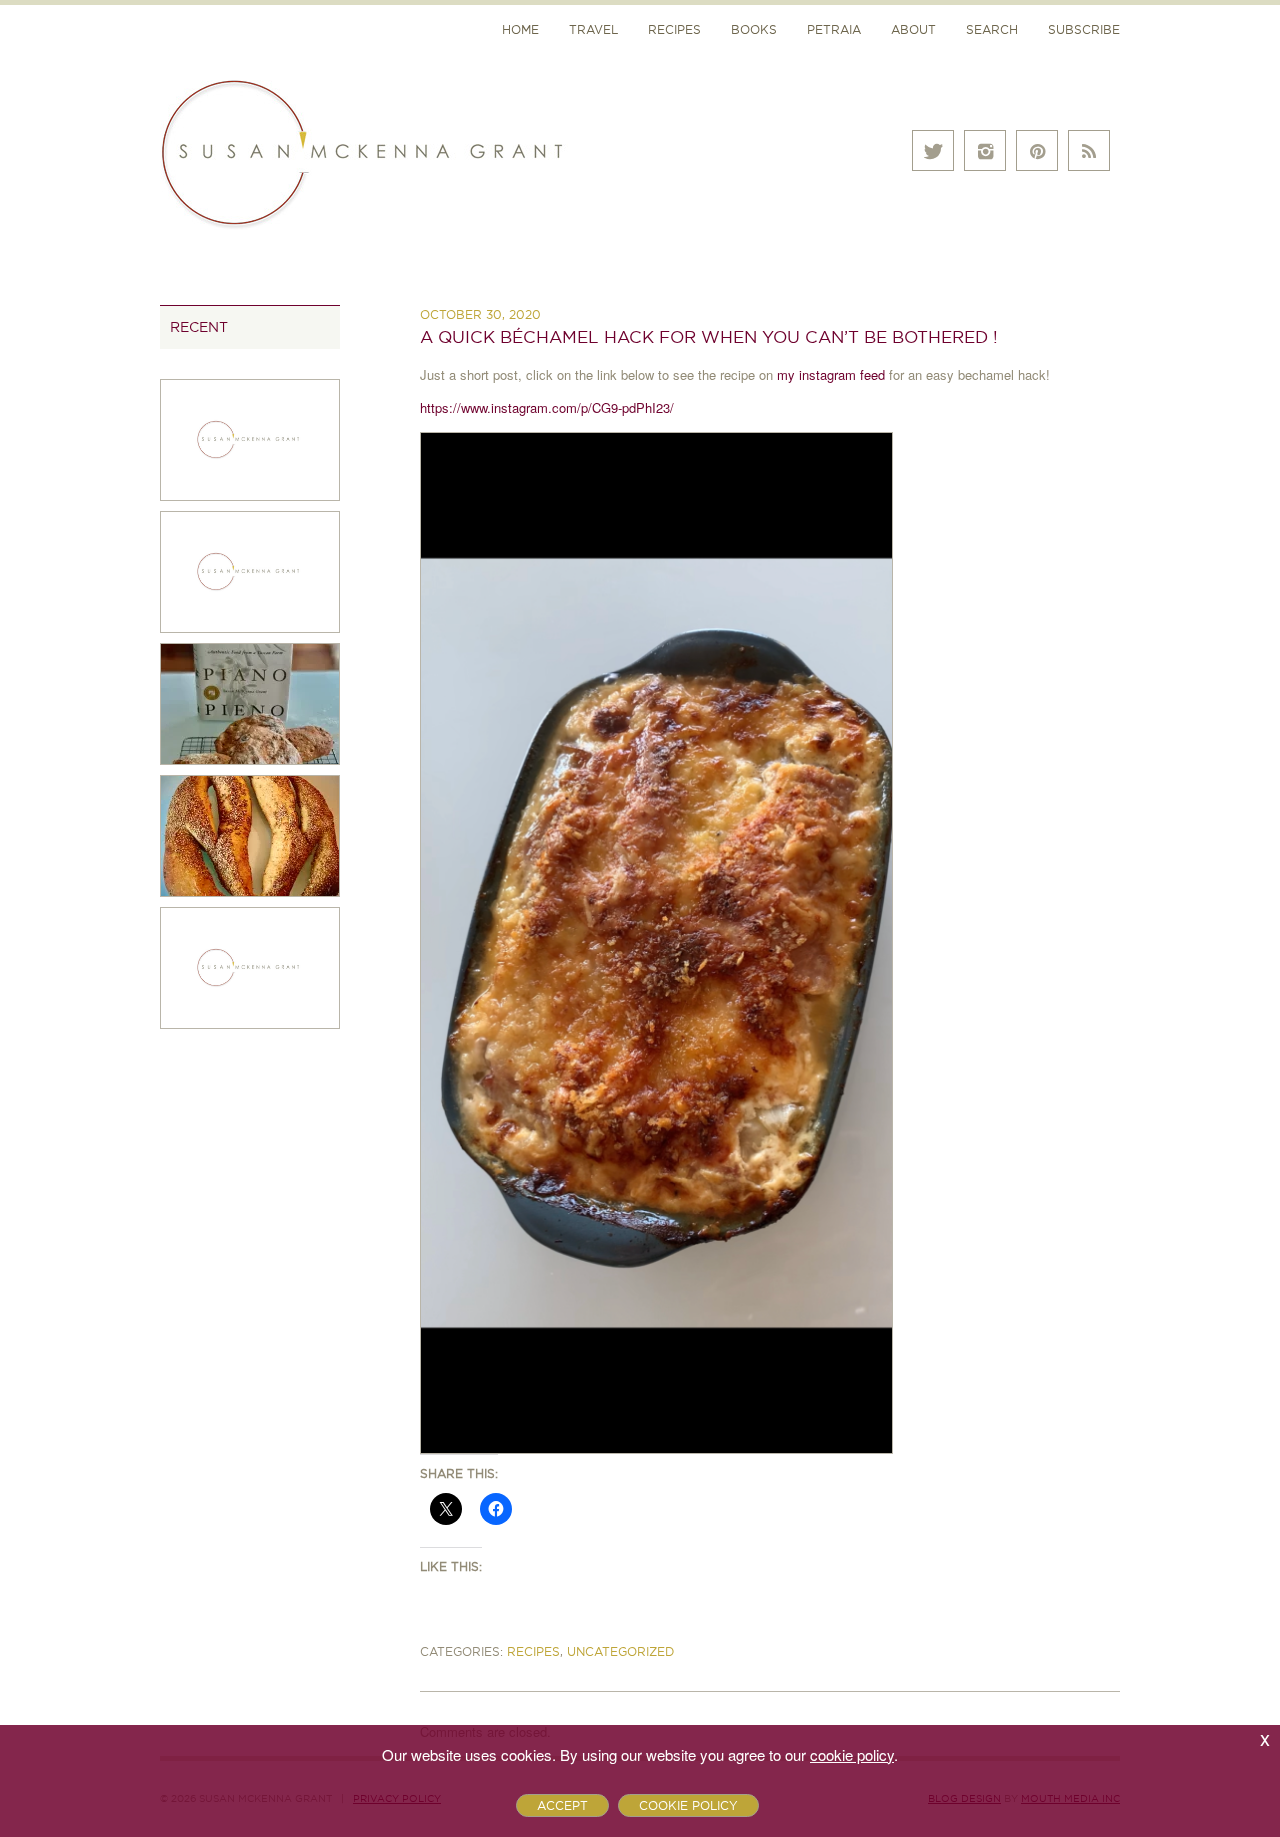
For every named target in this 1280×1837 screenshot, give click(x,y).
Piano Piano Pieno (793, 102)
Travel (593, 29)
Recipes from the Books (817, 143)
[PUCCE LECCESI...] (250, 701)
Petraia (834, 29)
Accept (562, 1805)
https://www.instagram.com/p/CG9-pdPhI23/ (547, 407)
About (913, 29)
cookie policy (852, 1754)
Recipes (674, 29)
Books (754, 29)
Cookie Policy (688, 1805)
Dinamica (761, 62)
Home (520, 29)
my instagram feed (833, 374)
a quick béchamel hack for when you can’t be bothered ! (709, 337)
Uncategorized (620, 1651)
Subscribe (1084, 29)
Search (992, 29)
